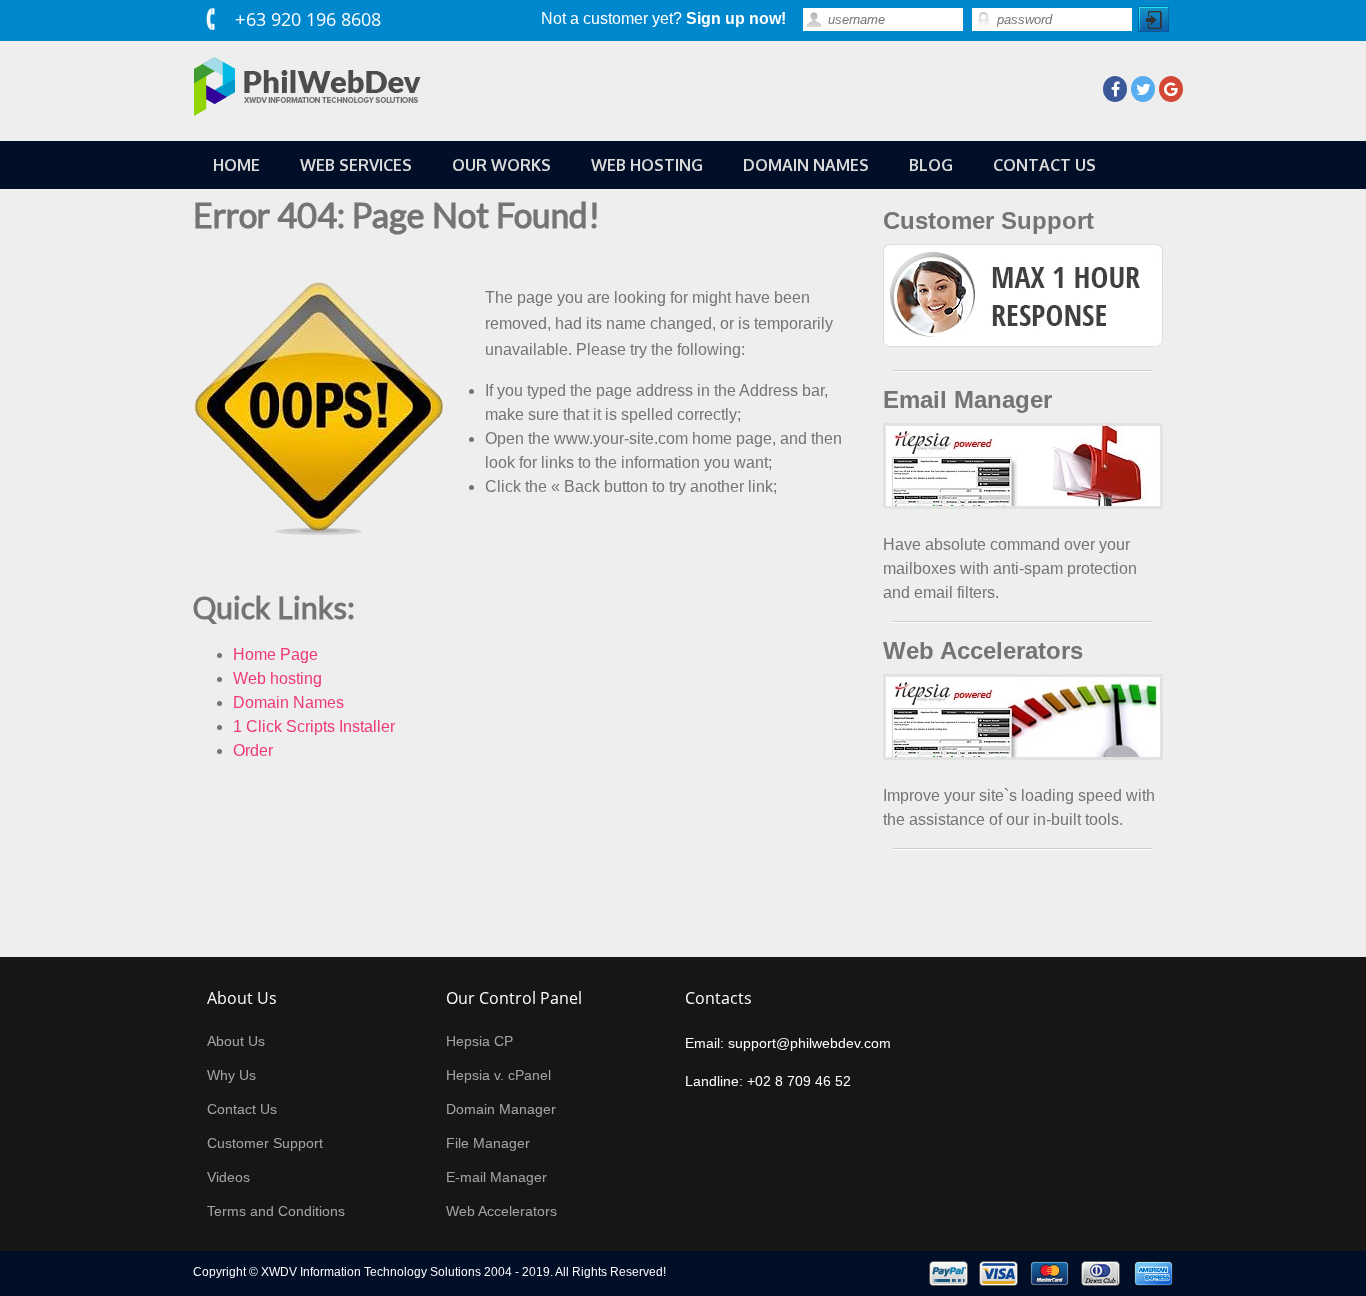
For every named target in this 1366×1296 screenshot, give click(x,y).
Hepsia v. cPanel (498, 1075)
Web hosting (277, 678)
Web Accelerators (501, 1211)
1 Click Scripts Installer (314, 726)
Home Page (275, 654)
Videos (228, 1177)
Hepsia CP (479, 1041)
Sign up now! (736, 18)
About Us (236, 1041)
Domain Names (288, 702)
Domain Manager (501, 1109)
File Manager (488, 1143)
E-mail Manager (496, 1177)
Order (253, 750)
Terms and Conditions (276, 1211)
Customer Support (265, 1143)
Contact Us (242, 1109)
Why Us (231, 1075)
